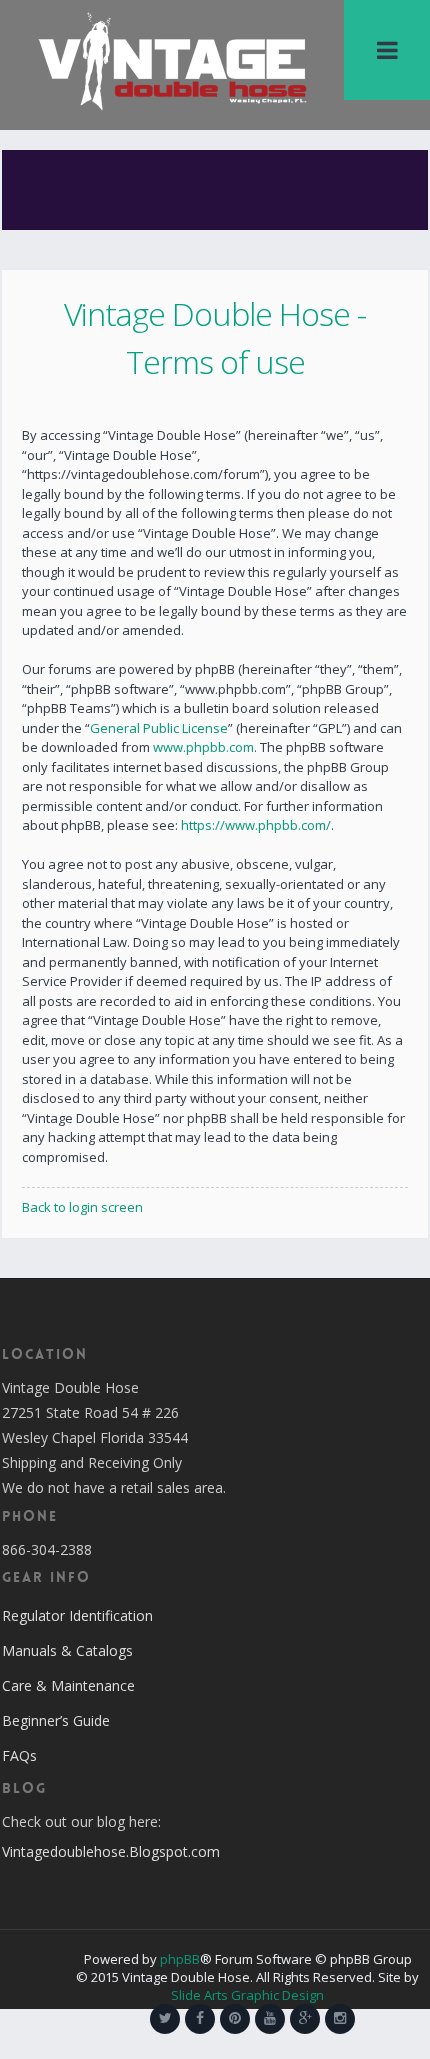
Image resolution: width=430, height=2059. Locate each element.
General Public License (159, 728)
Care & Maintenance (68, 1685)
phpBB (180, 1959)
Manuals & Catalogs (67, 1650)
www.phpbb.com (203, 747)
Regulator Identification (77, 1615)
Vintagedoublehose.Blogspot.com (111, 1851)
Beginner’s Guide (56, 1720)
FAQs (19, 1755)
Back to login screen (82, 1207)
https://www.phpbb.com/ (256, 825)
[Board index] (172, 60)
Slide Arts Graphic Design (247, 1995)
